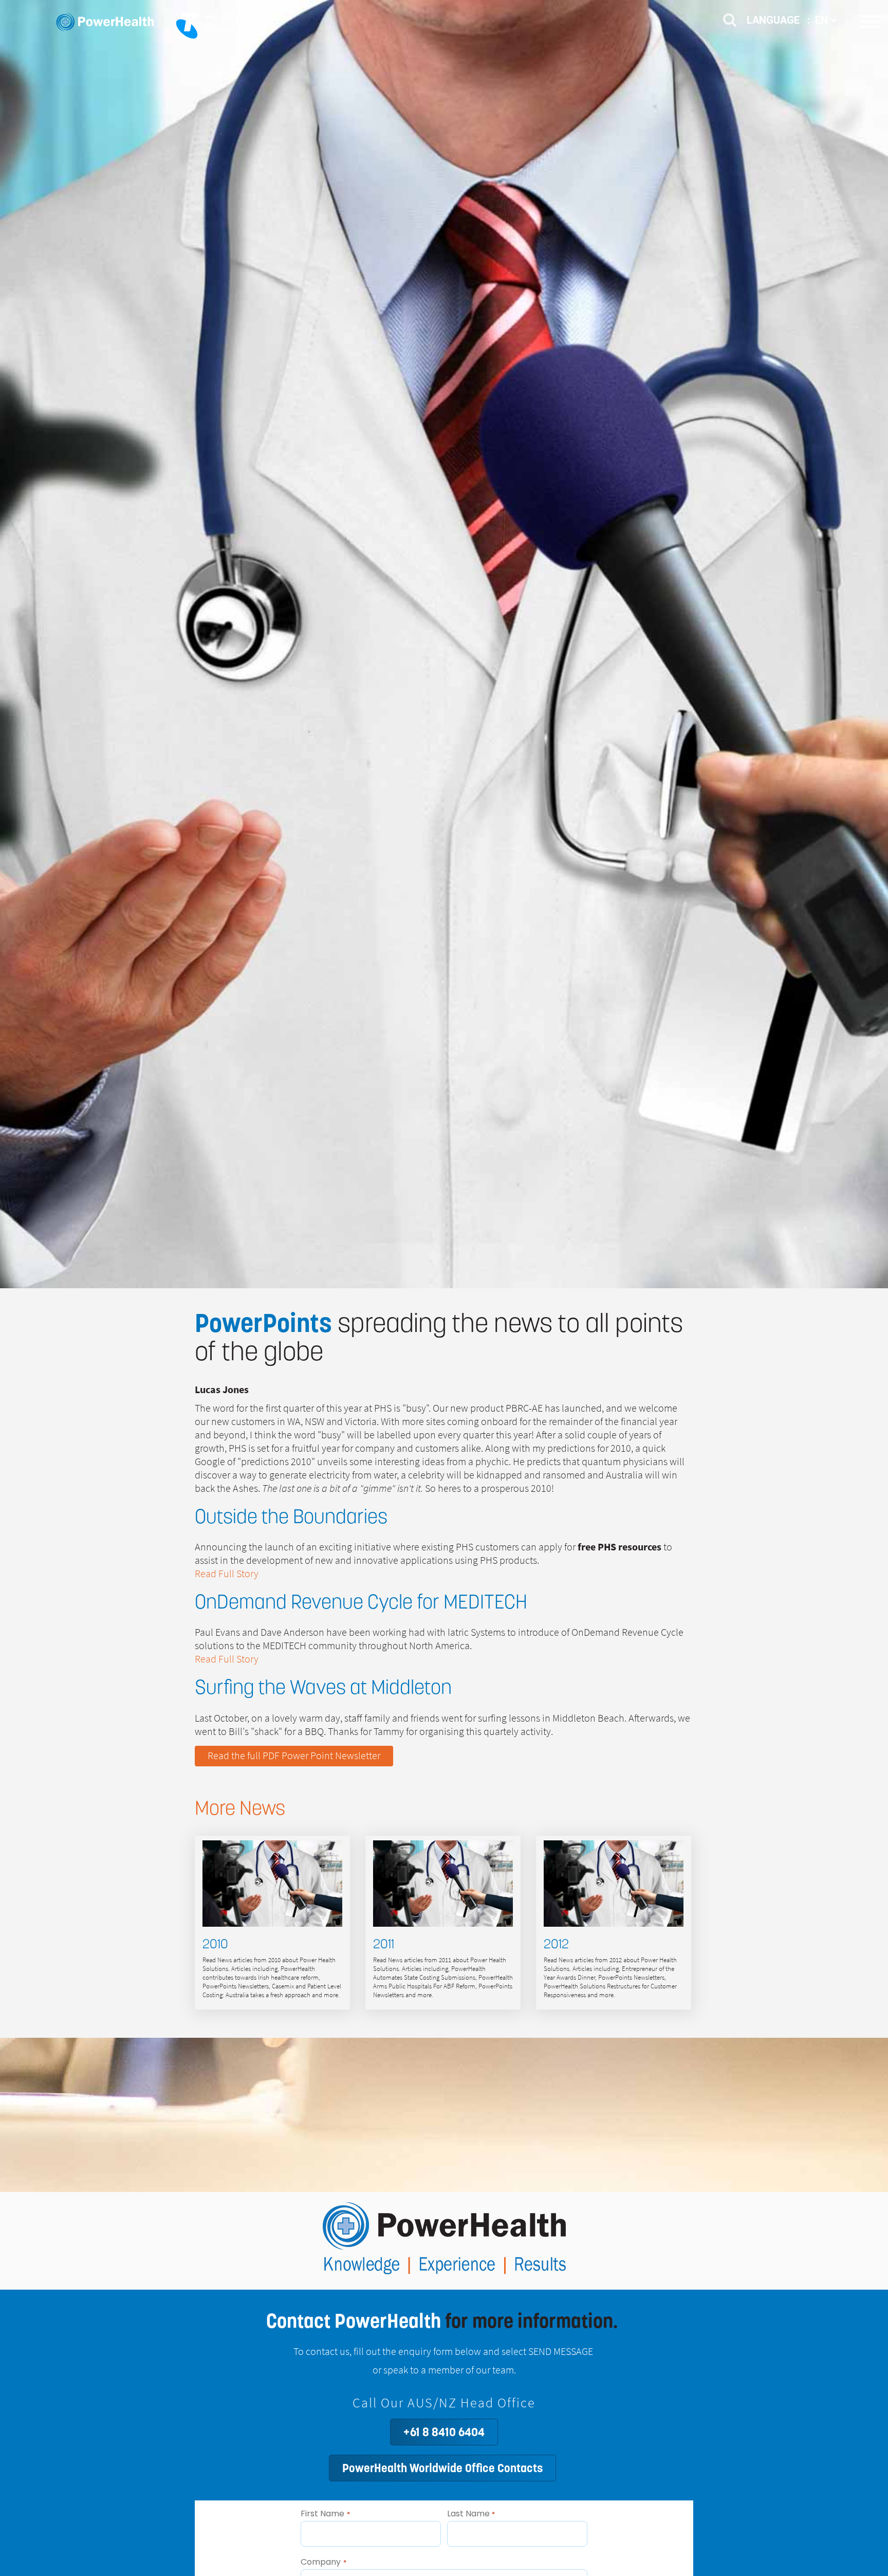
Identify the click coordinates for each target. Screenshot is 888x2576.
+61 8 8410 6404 (444, 2432)
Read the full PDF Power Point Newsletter (294, 1756)
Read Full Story (227, 1574)
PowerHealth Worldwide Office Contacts (442, 2468)
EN (823, 20)
